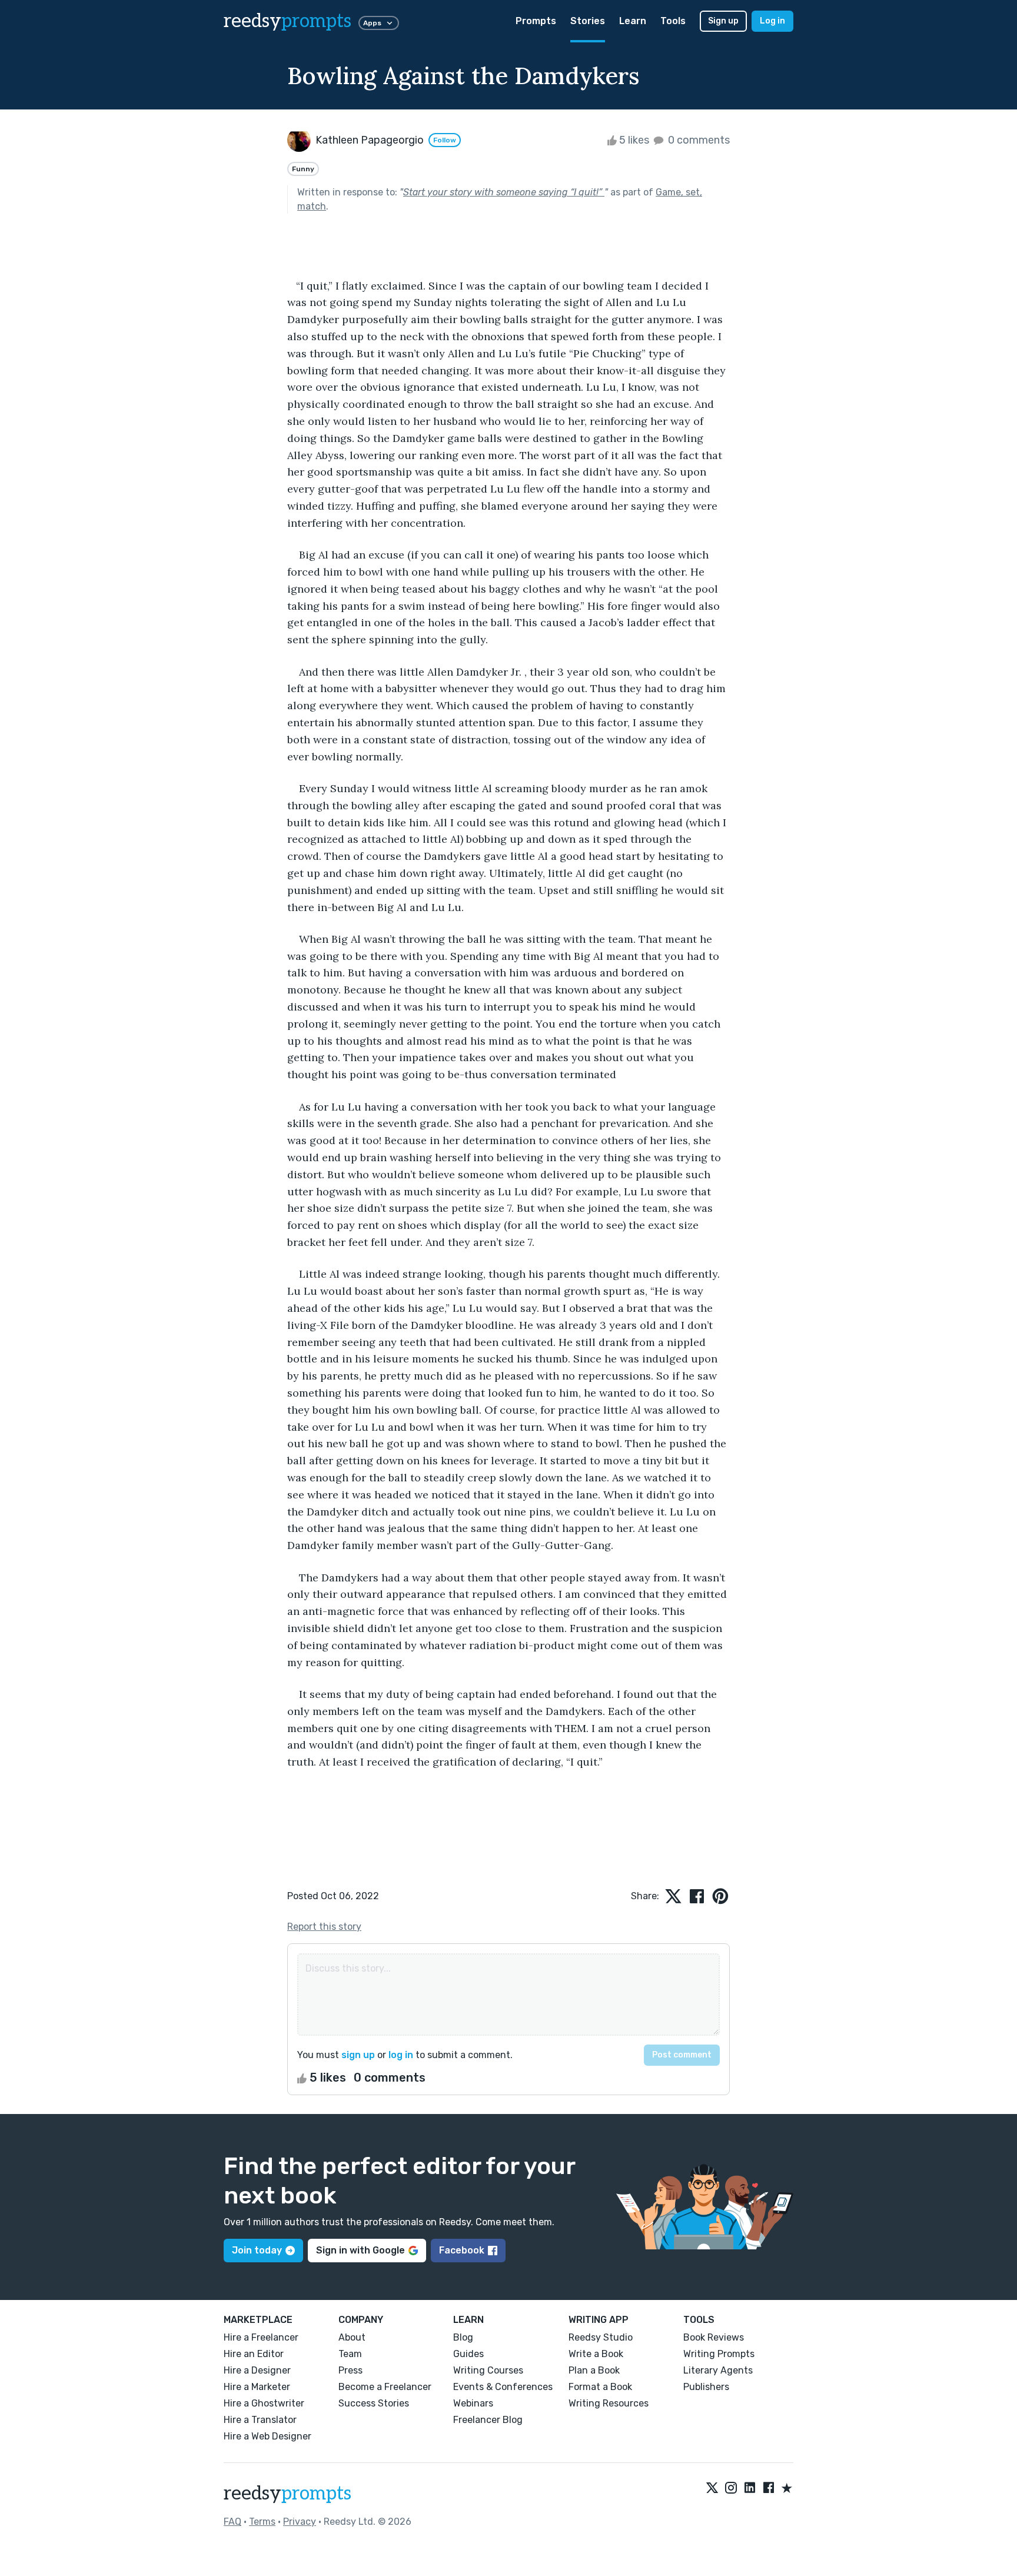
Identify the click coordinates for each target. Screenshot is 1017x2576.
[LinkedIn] (750, 2489)
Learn (633, 21)
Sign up (723, 21)
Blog (463, 2337)
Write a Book (596, 2354)
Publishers (706, 2387)
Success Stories (374, 2403)
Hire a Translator (260, 2420)
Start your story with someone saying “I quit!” (504, 192)
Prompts (536, 21)
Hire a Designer (257, 2370)
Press (350, 2370)
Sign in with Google (360, 2250)
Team (350, 2354)
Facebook (462, 2250)
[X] (712, 2489)
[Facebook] (769, 2489)
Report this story (324, 1927)
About (352, 2337)
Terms (262, 2522)
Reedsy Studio (601, 2337)
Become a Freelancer (385, 2387)
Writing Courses (488, 2370)
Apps (372, 23)
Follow (445, 140)
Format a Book (600, 2387)
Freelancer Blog (488, 2420)
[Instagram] (731, 2489)
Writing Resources (609, 2403)
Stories (588, 21)
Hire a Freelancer (261, 2337)
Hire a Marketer (257, 2387)
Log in (772, 21)
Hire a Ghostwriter (264, 2403)
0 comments (698, 140)
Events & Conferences (503, 2387)
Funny (303, 169)
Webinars (473, 2403)
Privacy (300, 2522)
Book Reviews (714, 2337)
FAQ (232, 2522)
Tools (673, 21)
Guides (468, 2354)
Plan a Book (594, 2370)
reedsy (288, 21)
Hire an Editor (254, 2354)
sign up (358, 2055)
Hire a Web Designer (267, 2436)
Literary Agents (718, 2370)
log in (401, 2055)
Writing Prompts (719, 2354)
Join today (257, 2250)
